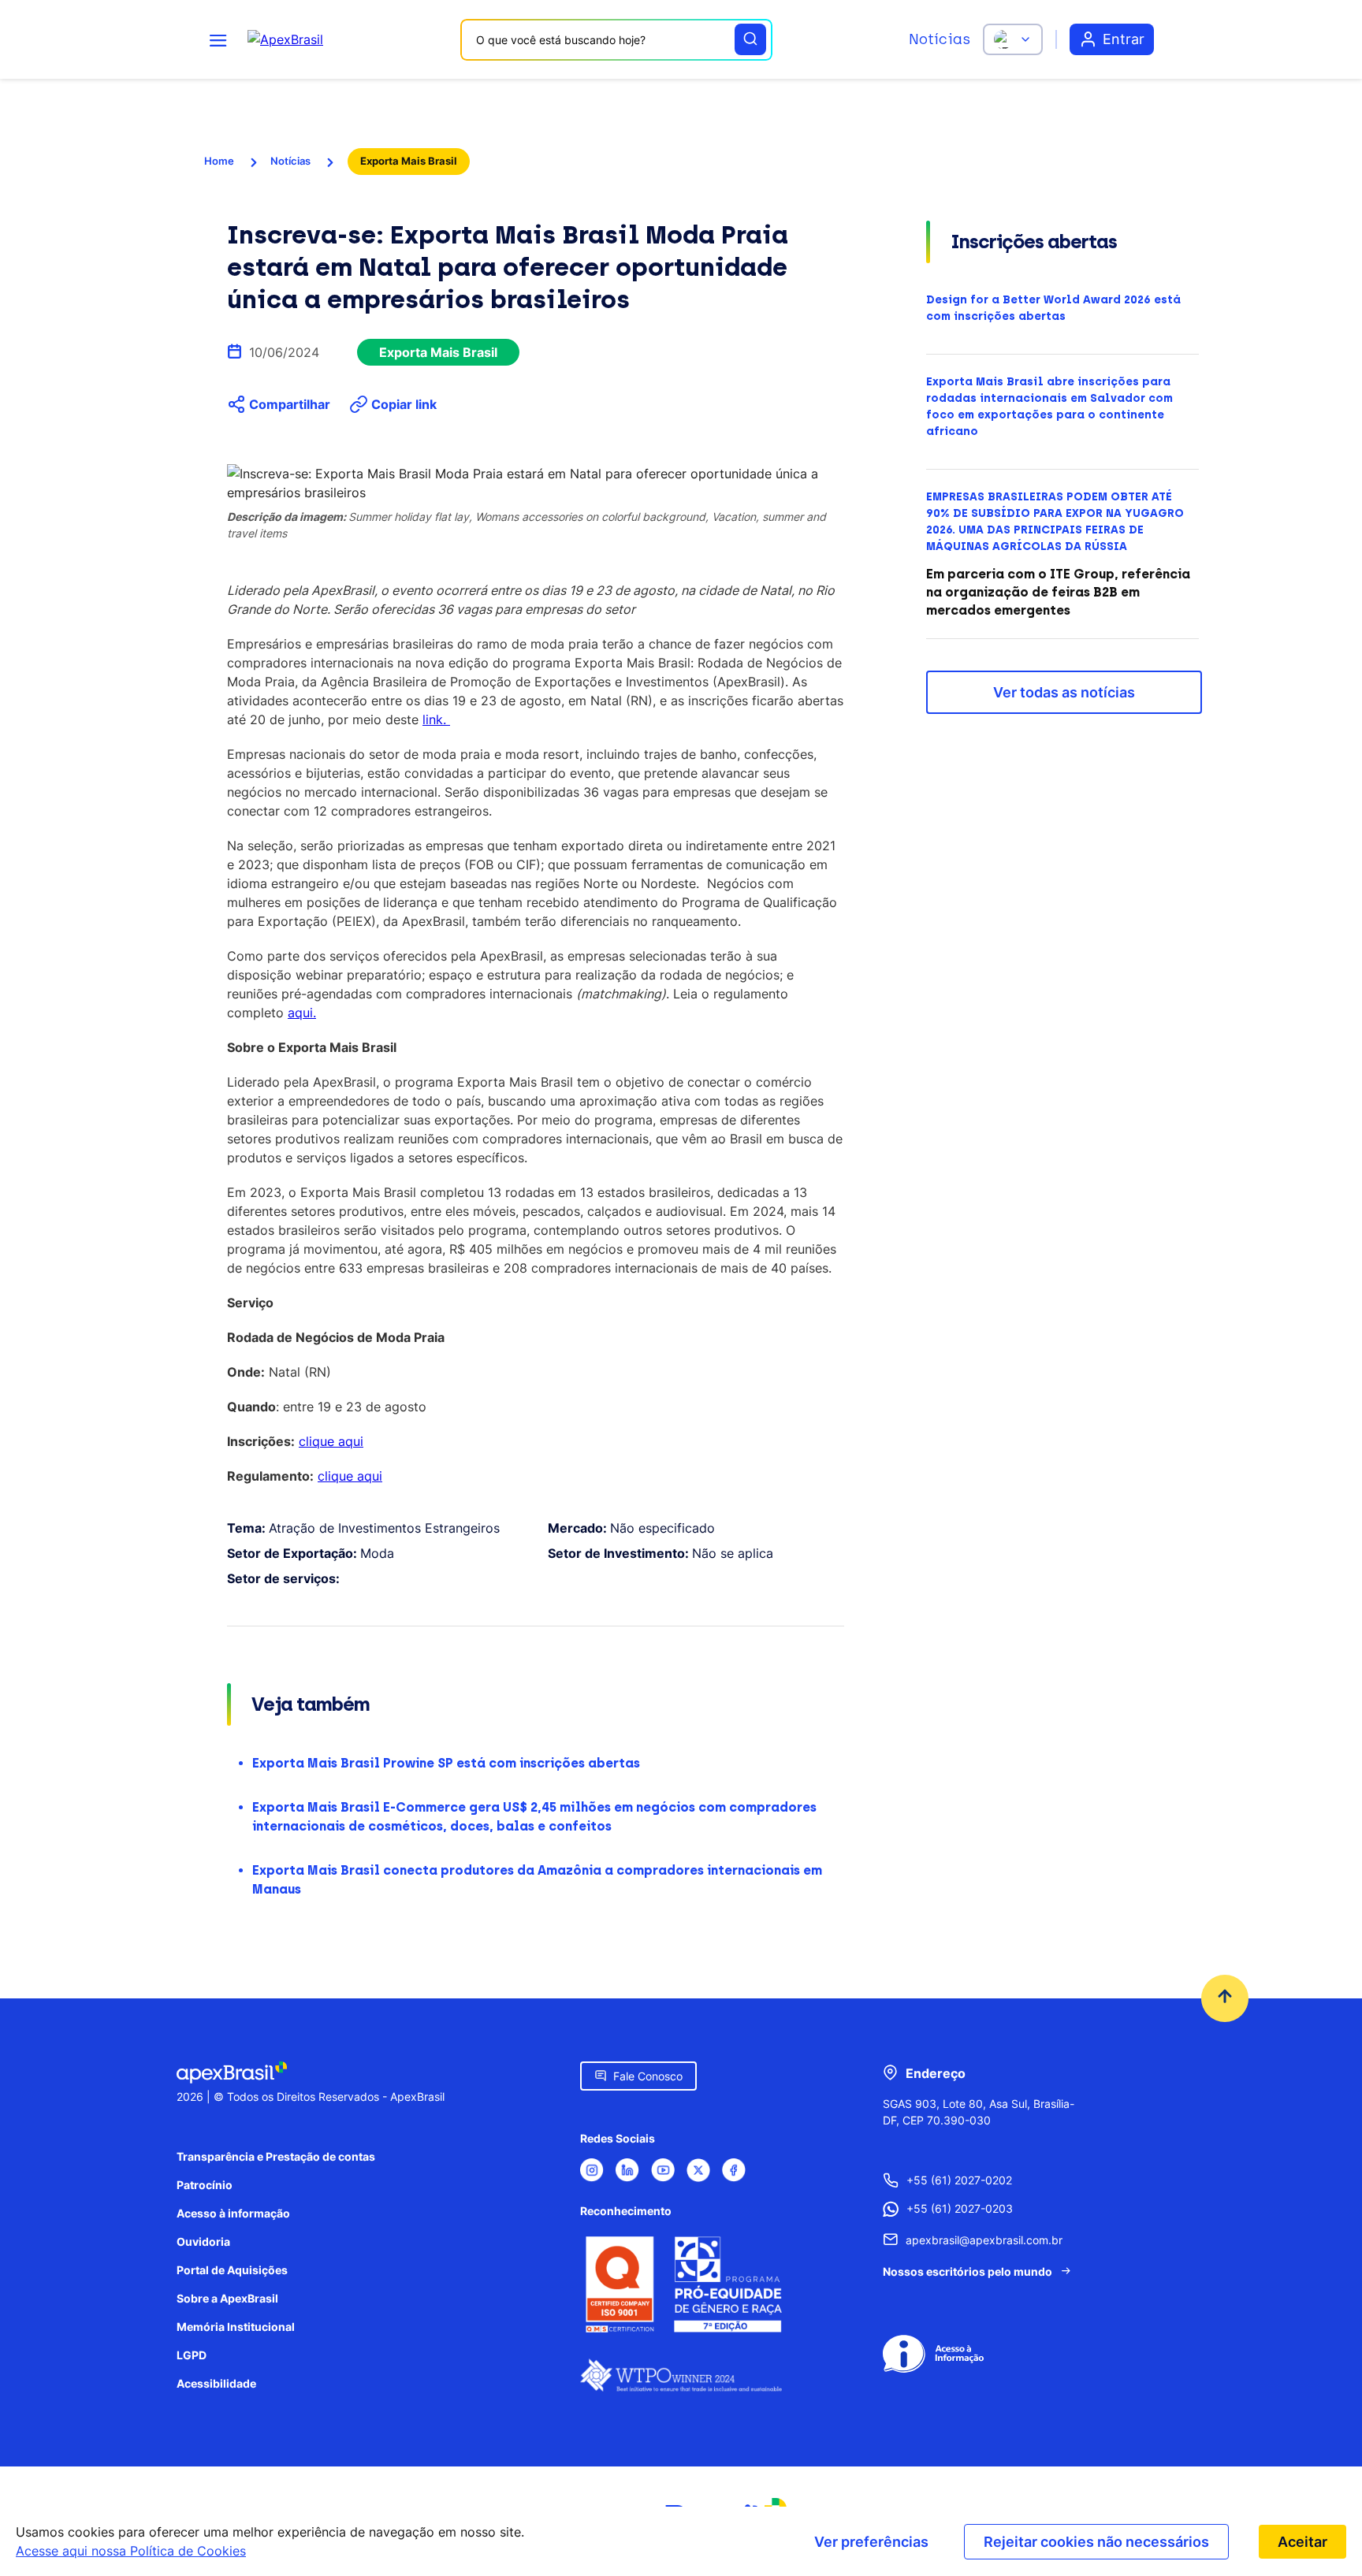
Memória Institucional (236, 2327)
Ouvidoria (203, 2241)
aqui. (302, 1013)
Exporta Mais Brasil (409, 161)
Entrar (1124, 39)
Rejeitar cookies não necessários (1096, 2542)
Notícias (940, 39)
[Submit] (750, 39)
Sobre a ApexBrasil (227, 2298)
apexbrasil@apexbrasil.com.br (984, 2240)
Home (219, 161)
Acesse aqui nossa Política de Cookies (131, 2551)
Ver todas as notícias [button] (1064, 692)
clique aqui (331, 1441)
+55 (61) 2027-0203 (960, 2208)
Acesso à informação (233, 2213)
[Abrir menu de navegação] (218, 39)
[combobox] (616, 40)
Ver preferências (871, 2542)
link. (436, 719)
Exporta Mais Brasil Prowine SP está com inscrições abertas (446, 1763)
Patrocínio (205, 2185)
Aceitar (1302, 2542)
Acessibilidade (216, 2383)
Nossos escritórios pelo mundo (968, 2271)
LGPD (192, 2355)
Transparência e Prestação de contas (276, 2156)
